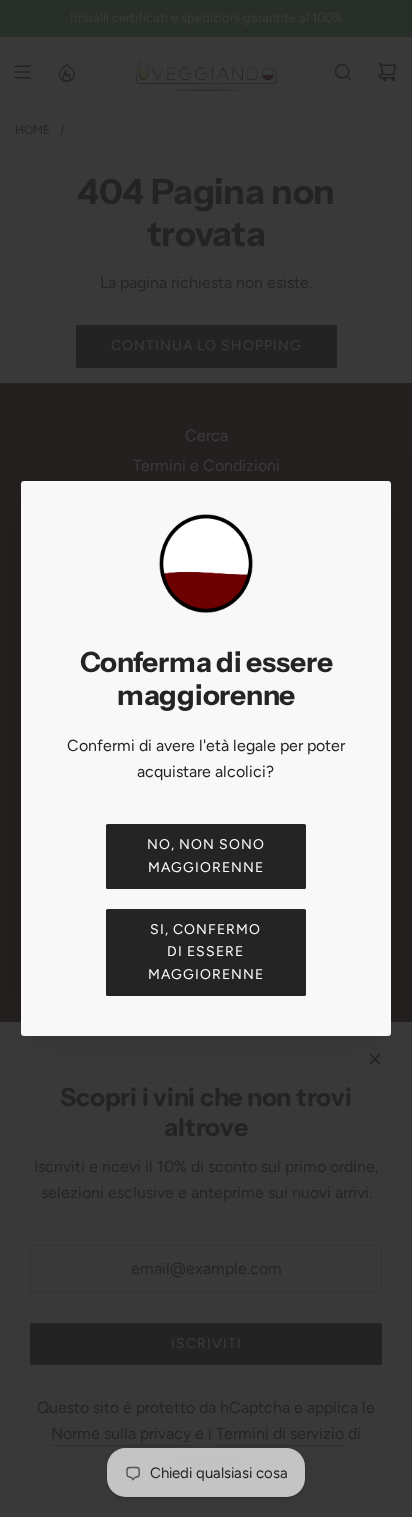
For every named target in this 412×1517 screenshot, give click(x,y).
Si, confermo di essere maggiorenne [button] (206, 952)
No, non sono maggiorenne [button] (206, 855)
